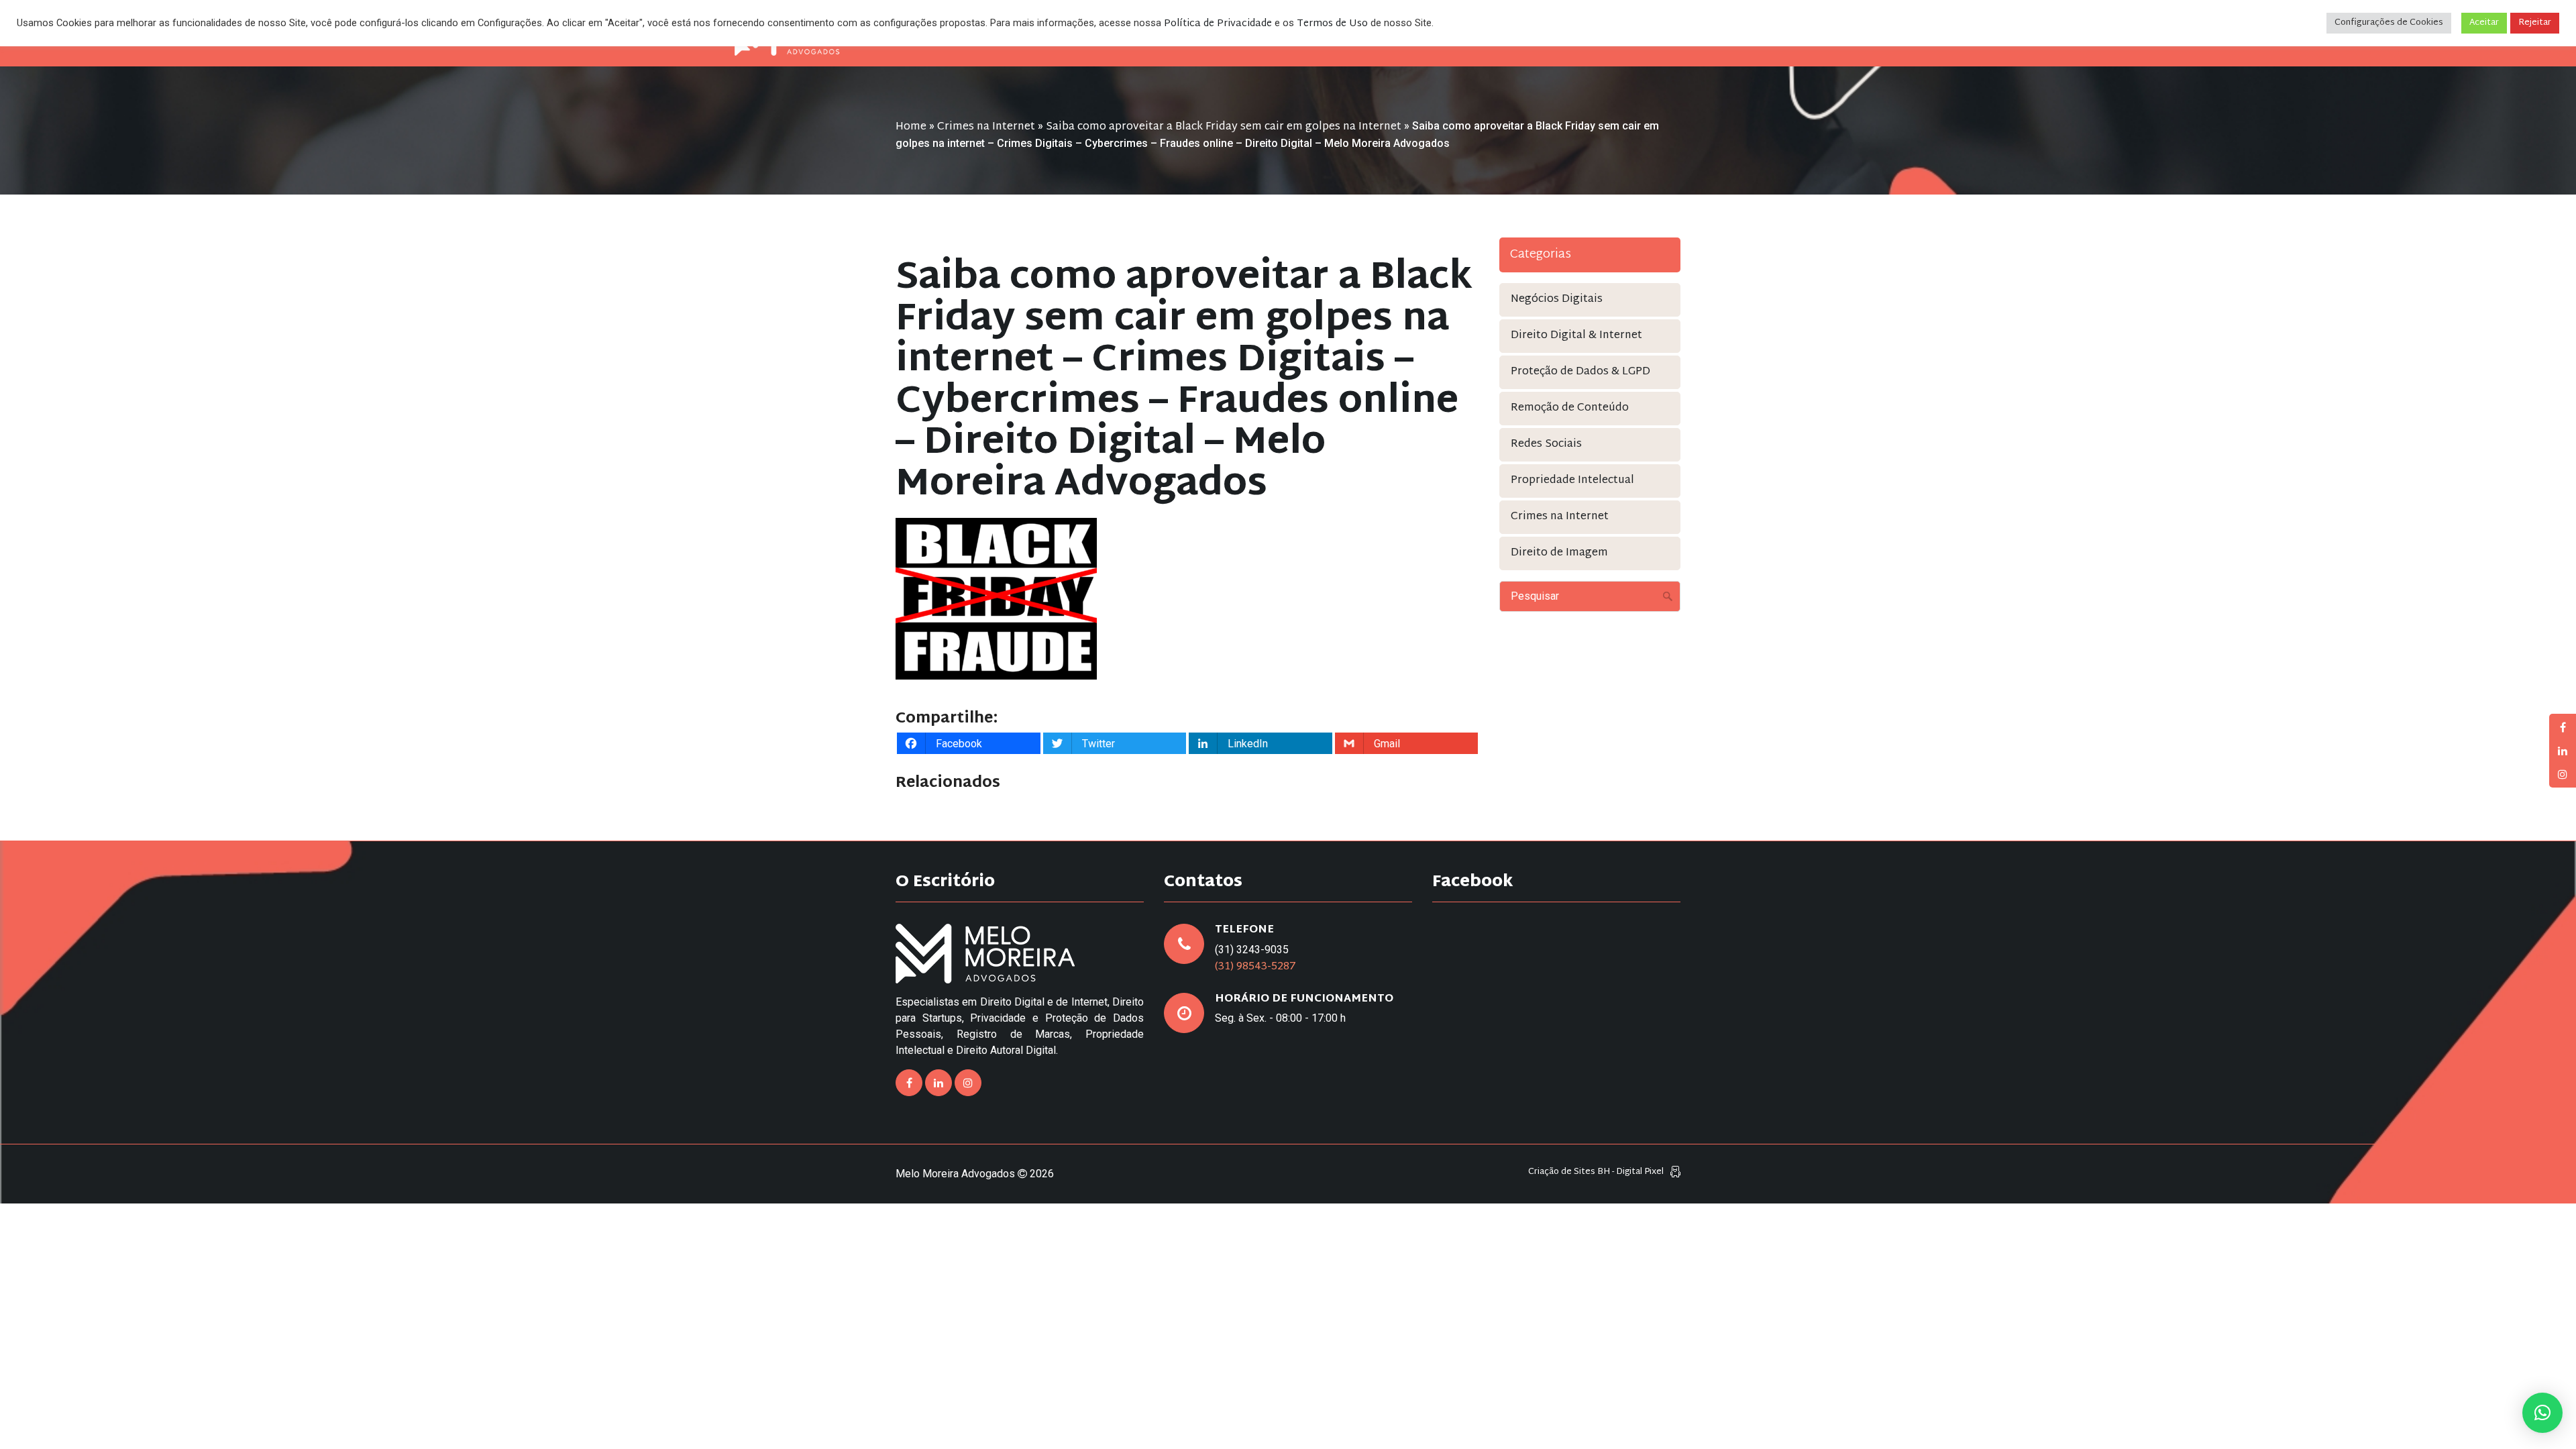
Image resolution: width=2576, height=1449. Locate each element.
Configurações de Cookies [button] (2389, 23)
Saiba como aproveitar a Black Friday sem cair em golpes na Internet (1224, 127)
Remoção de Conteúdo (1570, 408)
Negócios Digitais (1557, 300)
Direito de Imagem (1559, 553)
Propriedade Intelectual (1572, 481)
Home (911, 127)
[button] (2542, 1413)
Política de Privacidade (1218, 24)
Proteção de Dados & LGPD (1580, 372)
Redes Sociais (1546, 444)
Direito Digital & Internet (1576, 336)
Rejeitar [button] (2535, 23)
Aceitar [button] (2484, 23)
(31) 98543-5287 (1255, 967)
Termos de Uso (1332, 24)
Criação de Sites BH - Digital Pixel (1596, 1172)
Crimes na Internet (986, 127)
